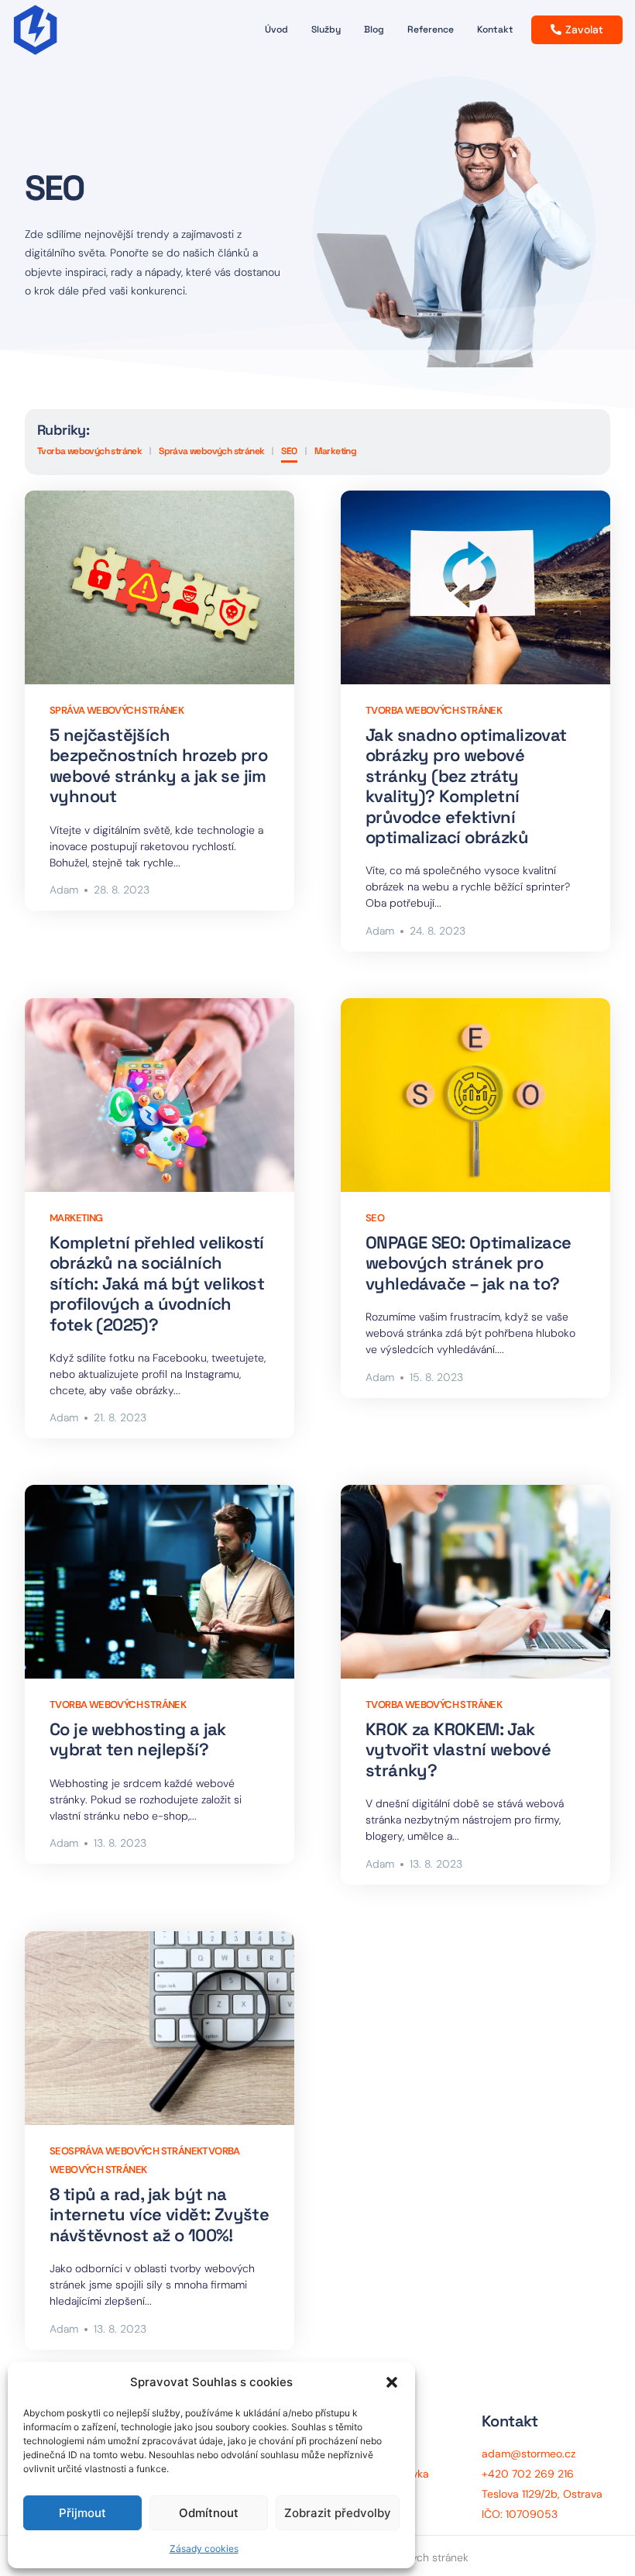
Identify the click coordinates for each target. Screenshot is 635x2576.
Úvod (276, 29)
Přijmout (82, 2513)
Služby (326, 29)
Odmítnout (209, 2513)
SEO (289, 451)
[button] (392, 2382)
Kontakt (495, 29)
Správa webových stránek (211, 451)
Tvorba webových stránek (89, 451)
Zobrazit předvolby (338, 2513)
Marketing (336, 451)
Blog (374, 29)
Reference (431, 29)
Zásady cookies (204, 2548)
